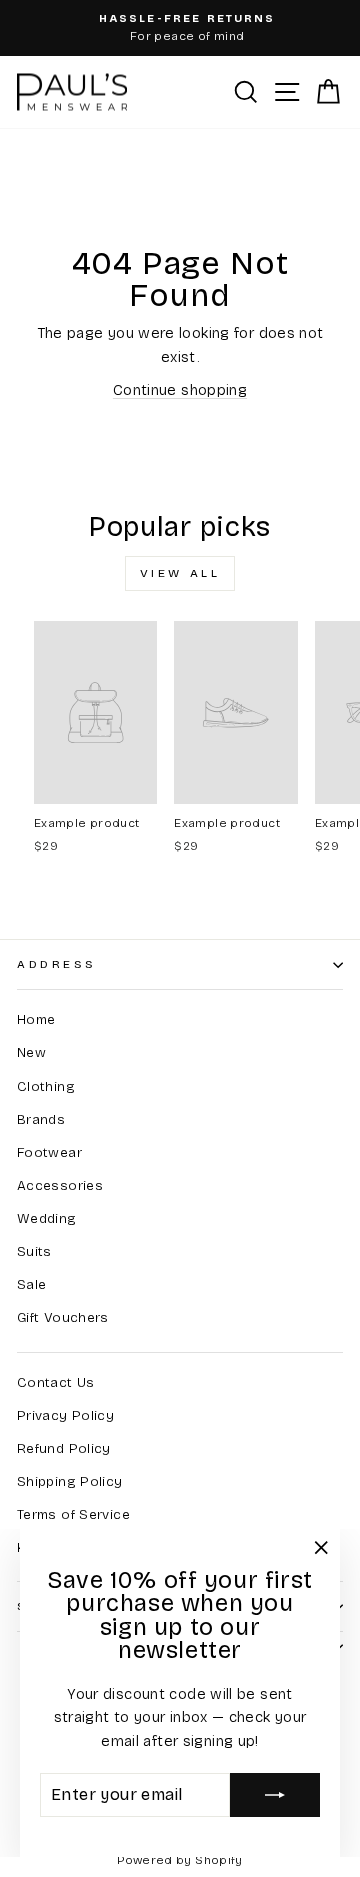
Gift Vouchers (63, 1317)
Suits (34, 1251)
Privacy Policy (65, 1415)
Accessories (60, 1185)
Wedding (47, 1218)
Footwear (49, 1152)
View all (180, 573)
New (31, 1052)
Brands (41, 1119)
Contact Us (56, 1382)
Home (36, 1019)
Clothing (46, 1086)
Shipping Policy (70, 1481)
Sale (31, 1284)
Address (57, 964)
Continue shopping (180, 390)
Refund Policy (64, 1448)
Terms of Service (73, 1514)
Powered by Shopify (180, 1860)
